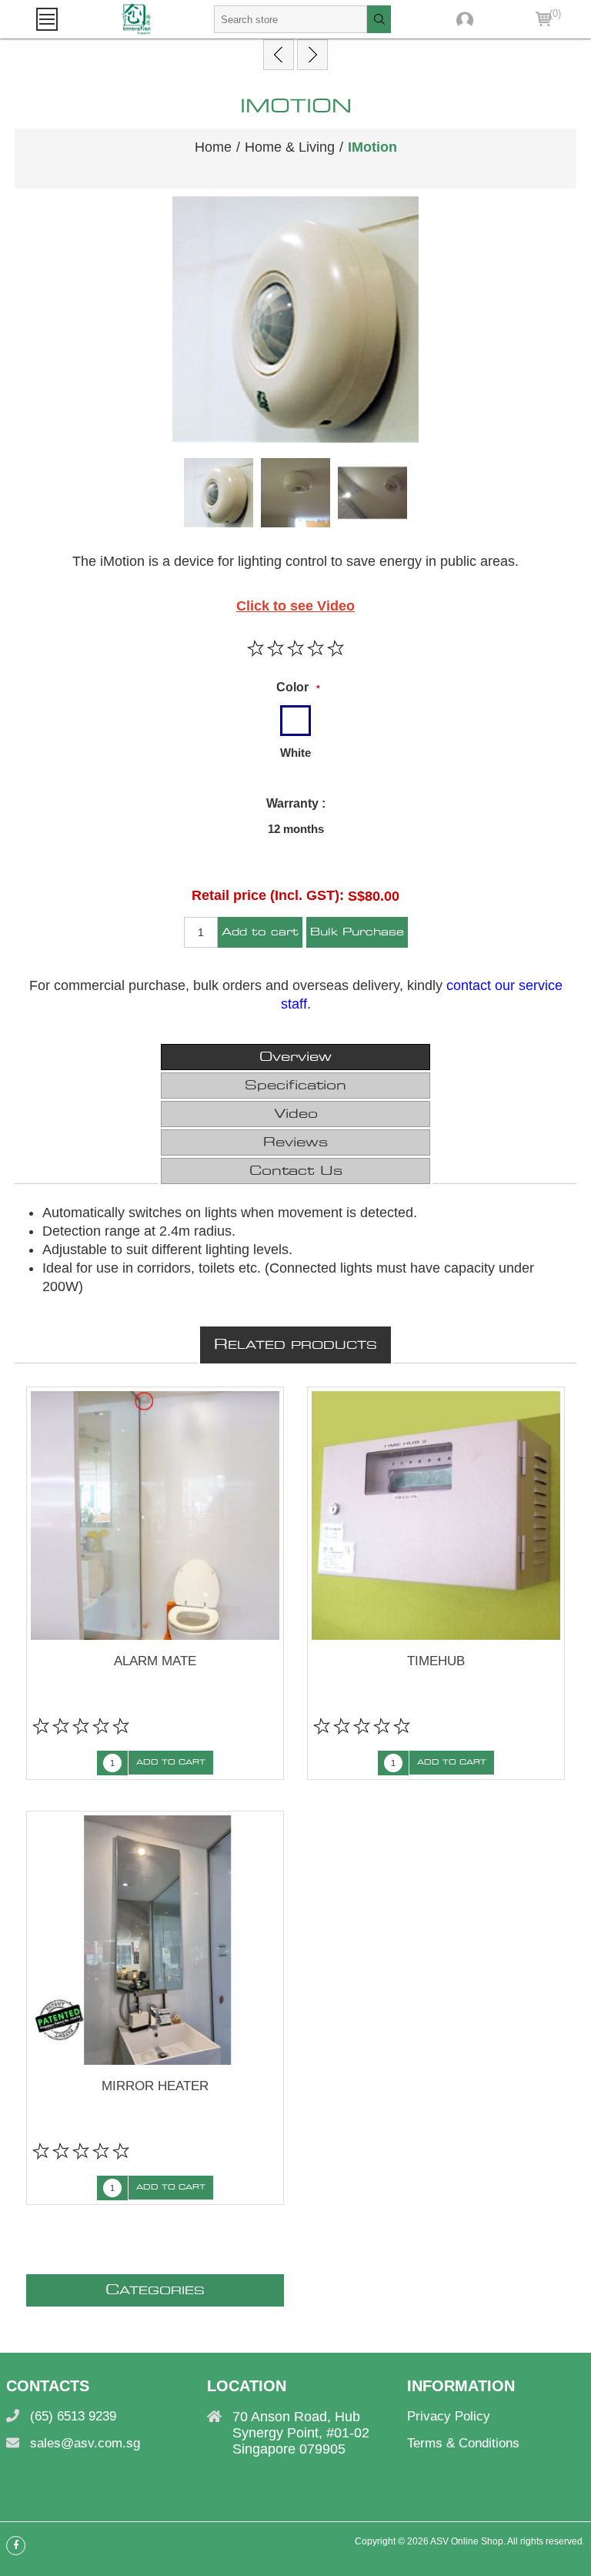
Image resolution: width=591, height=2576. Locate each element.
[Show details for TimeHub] (436, 1516)
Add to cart (260, 933)
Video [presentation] (296, 1114)
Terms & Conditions (463, 2443)
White (295, 753)
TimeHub (436, 1661)
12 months (296, 829)
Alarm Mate (155, 1661)
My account (465, 19)
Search (379, 19)
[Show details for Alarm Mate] (155, 1516)
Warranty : (296, 803)
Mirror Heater (155, 2086)
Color (292, 687)
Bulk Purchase (357, 933)
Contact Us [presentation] (296, 1171)
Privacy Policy (449, 2416)
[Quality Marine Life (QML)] (312, 55)
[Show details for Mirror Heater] (155, 1940)
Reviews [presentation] (295, 1142)
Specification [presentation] (295, 1086)
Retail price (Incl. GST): (268, 895)
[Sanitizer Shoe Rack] (279, 55)
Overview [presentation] (295, 1057)
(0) (555, 13)
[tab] (295, 1057)
